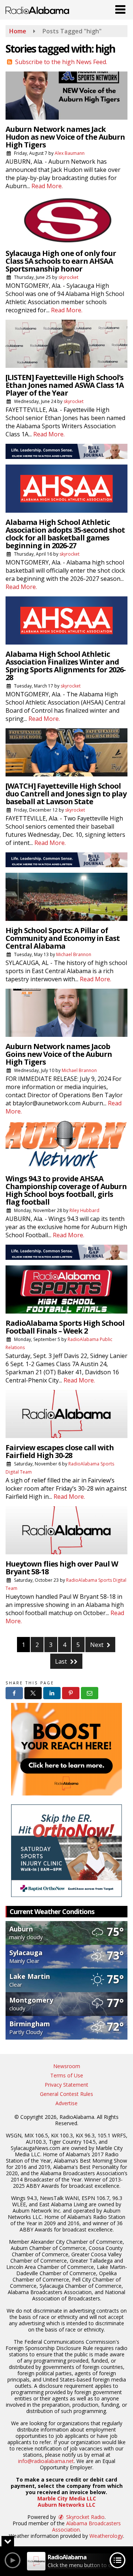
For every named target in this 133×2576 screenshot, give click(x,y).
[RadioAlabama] (37, 10)
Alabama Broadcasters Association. (86, 2526)
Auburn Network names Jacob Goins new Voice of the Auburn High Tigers (59, 1054)
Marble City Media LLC (67, 2498)
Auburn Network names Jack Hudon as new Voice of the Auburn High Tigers (65, 137)
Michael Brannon (74, 954)
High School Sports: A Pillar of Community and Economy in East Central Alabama (63, 938)
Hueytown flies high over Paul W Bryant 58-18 (62, 1568)
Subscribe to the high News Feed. (61, 62)
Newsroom (67, 2066)
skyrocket (68, 277)
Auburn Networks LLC (66, 2505)
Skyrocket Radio (85, 2517)
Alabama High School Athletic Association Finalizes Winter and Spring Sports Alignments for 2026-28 (66, 666)
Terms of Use (67, 2075)
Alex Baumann (70, 153)
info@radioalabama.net (46, 2461)
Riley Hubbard (84, 1210)
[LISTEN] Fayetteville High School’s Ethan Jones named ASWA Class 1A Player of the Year (65, 385)
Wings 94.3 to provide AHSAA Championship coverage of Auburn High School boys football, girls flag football (66, 1190)
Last (62, 1661)
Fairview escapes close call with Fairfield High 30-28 (60, 1451)
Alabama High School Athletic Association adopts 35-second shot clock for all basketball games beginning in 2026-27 (65, 534)
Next (98, 1645)
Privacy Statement (66, 2085)
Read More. (47, 186)
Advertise (66, 2103)
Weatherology (106, 2536)
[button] (120, 8)
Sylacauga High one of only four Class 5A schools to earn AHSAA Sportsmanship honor (61, 261)
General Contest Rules (66, 2094)
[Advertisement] (66, 451)
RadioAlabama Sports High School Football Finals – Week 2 (65, 1327)
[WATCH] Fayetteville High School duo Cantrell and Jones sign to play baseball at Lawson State (66, 794)
